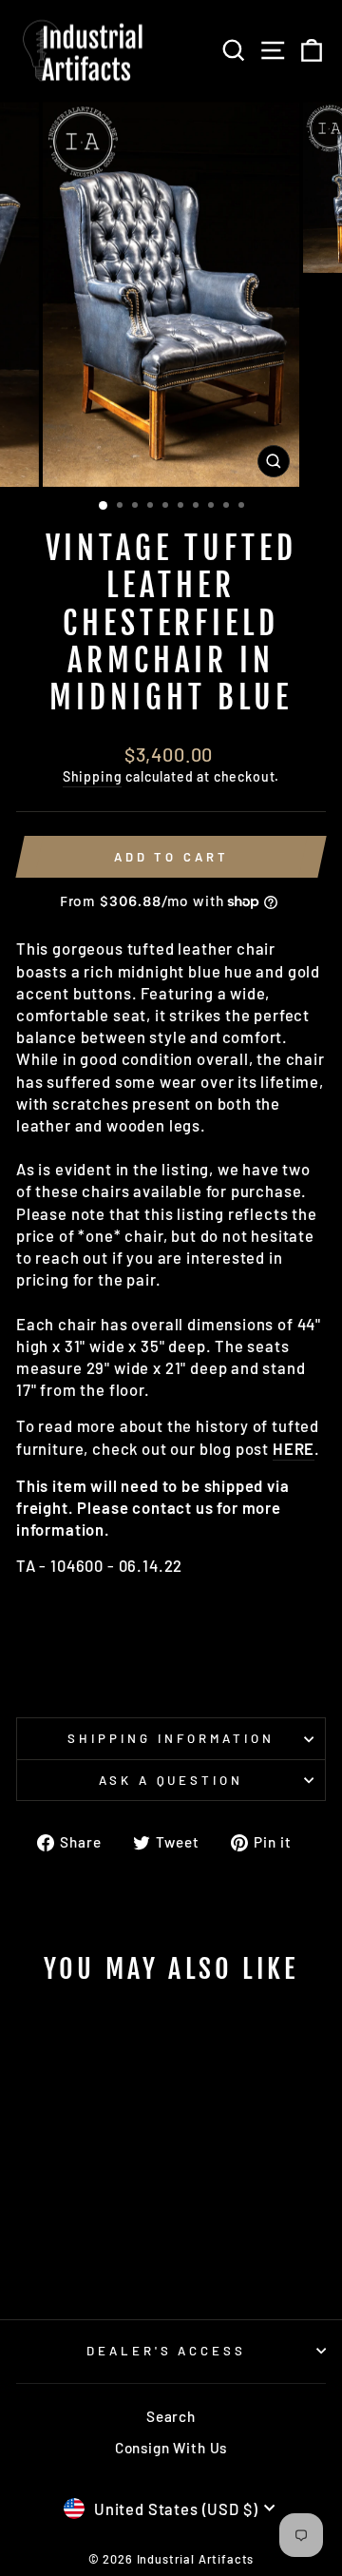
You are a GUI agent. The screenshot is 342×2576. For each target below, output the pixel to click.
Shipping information (171, 1738)
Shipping (93, 776)
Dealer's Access (167, 2351)
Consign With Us (171, 2448)
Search (171, 2416)
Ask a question (171, 1780)
